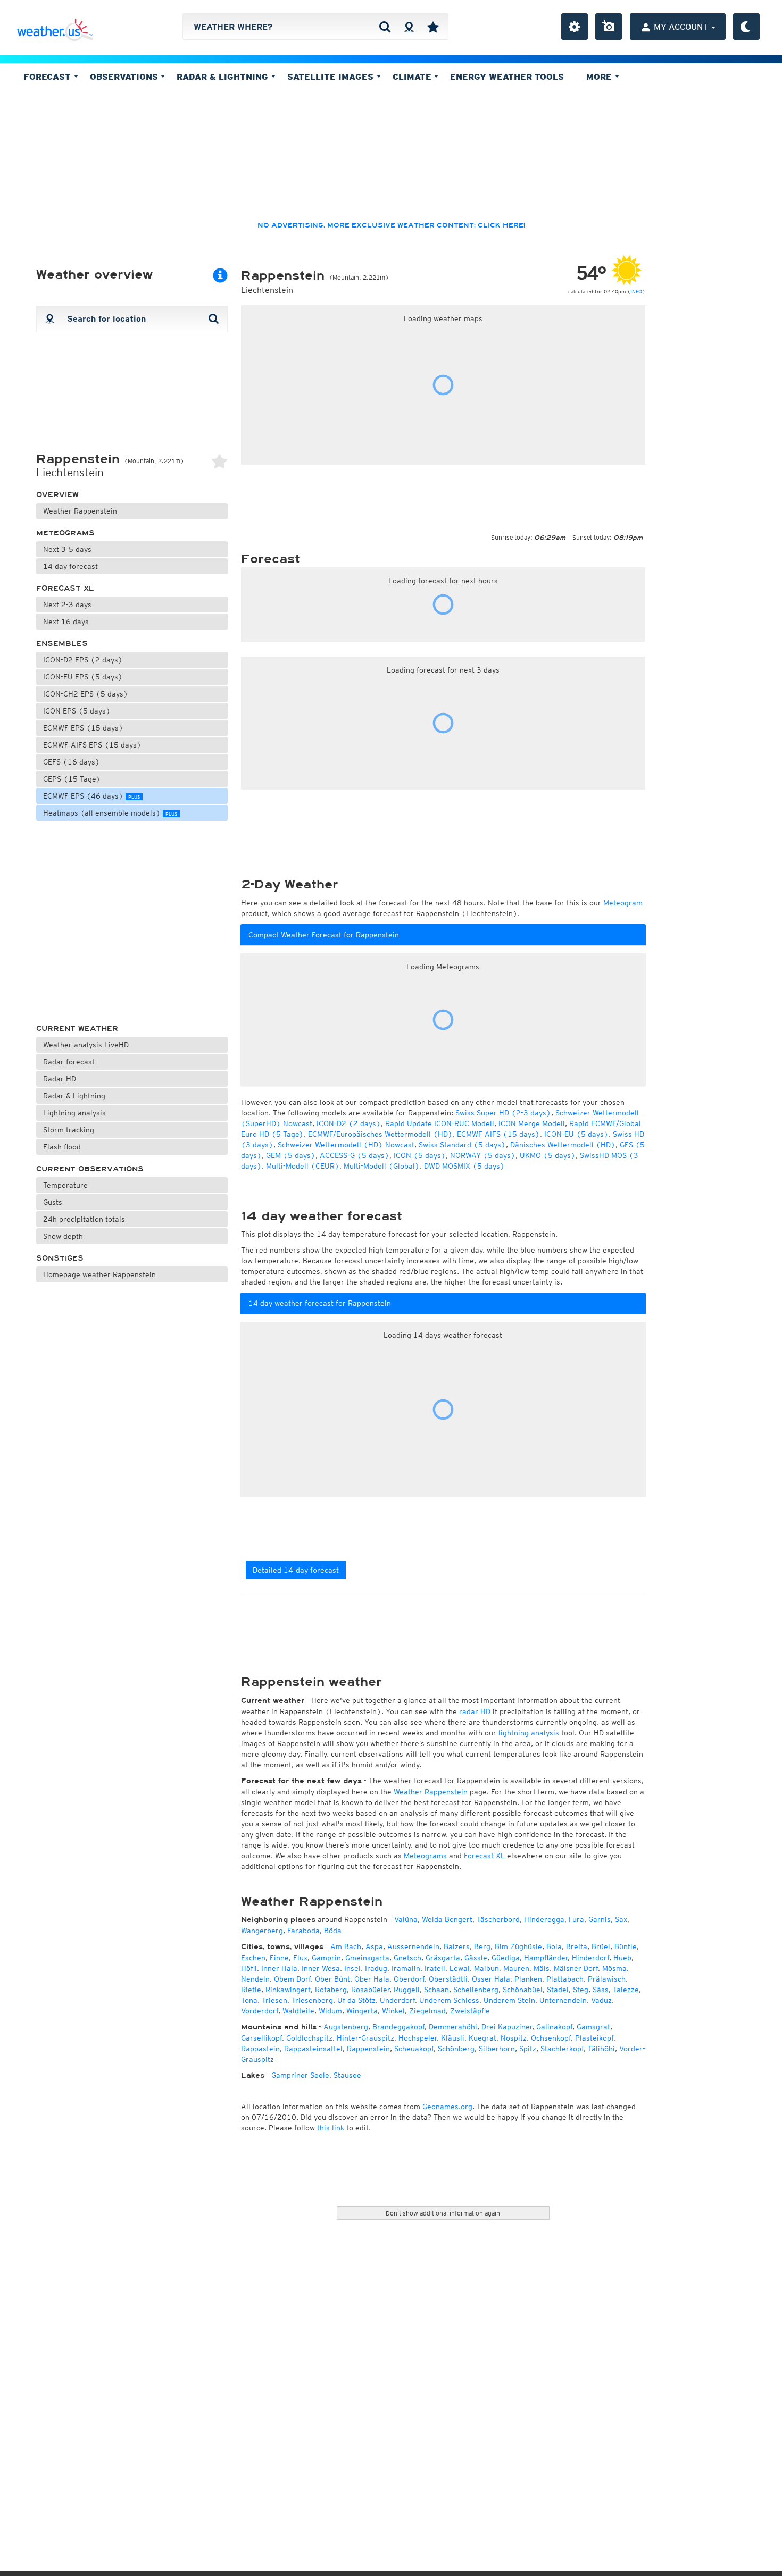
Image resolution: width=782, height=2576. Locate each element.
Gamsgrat (593, 2027)
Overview (57, 495)
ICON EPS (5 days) (77, 711)
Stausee (347, 2075)
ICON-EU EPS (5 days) (83, 677)
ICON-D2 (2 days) (349, 1123)
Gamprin (326, 1958)
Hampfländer (546, 1958)
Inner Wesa (321, 1968)
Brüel (601, 1946)
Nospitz (514, 2038)
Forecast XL (65, 588)
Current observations (90, 1169)
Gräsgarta (443, 1958)
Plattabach (565, 1979)
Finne (279, 1958)
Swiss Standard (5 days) (462, 1145)
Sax (621, 1919)
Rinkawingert (288, 1990)
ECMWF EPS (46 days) (91, 796)
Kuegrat (482, 2038)
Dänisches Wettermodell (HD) (563, 1145)
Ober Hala (372, 1979)
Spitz (528, 2049)
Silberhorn (497, 2049)
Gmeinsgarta (367, 1958)
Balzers (457, 1946)
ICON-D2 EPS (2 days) (83, 660)
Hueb (622, 1958)
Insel (352, 1968)
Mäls (542, 1968)
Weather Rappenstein (80, 511)
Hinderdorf (590, 1958)
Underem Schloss (449, 2000)
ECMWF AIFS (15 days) (498, 1134)
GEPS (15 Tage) (72, 779)
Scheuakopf (414, 2049)
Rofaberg (331, 1990)
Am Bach (346, 1946)
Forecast (48, 77)
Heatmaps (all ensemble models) (110, 813)
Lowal (460, 1968)
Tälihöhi (601, 2049)
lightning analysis (529, 1733)
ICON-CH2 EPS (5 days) (86, 694)
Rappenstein (368, 2049)
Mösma (614, 1968)
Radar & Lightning (74, 1096)
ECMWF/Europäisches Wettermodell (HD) (380, 1134)
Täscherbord (498, 1919)
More (600, 77)
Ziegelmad (427, 2011)
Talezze (626, 1990)
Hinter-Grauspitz (365, 2038)
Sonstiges (60, 1258)
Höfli (249, 1968)
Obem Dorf (292, 1979)
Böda (333, 1931)
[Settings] (575, 27)
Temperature (65, 1185)
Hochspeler (418, 2038)
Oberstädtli (448, 1979)
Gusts (53, 1202)
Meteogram (623, 903)
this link (331, 2128)
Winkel (393, 2011)
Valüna (406, 1919)
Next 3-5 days (67, 549)
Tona (249, 2000)
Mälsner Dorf (576, 1968)
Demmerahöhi (453, 2027)
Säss (601, 1990)
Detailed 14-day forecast (296, 1570)
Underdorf (397, 2000)
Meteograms (65, 533)
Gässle (476, 1958)
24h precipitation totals (84, 1219)
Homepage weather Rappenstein (99, 1274)
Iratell (435, 1968)
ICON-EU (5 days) (576, 1134)
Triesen (274, 2000)
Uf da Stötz (356, 2000)
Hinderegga (544, 1919)
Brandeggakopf (398, 2027)
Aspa (374, 1946)
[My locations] (433, 27)
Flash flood (62, 1147)
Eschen (253, 1958)
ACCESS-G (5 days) (355, 1155)
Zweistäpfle (470, 2011)
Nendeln (255, 1979)
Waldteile (298, 2011)
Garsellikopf (261, 2038)
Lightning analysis (74, 1113)
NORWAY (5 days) (483, 1155)
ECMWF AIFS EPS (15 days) (92, 745)
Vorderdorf (260, 2011)
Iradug (376, 1968)
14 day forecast (70, 566)
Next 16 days (66, 622)
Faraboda (303, 1931)
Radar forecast (69, 1062)
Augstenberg (346, 2027)
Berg (482, 1946)
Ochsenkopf (551, 2038)
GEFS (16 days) (72, 762)
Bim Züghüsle (518, 1946)
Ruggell (407, 1990)
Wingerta (362, 2011)
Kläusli (453, 2038)
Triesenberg (312, 2000)
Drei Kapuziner (507, 2027)
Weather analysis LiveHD (86, 1045)
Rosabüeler (370, 1990)
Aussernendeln (413, 1946)
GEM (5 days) (291, 1155)
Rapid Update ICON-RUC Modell (440, 1123)
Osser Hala (491, 1979)
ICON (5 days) (420, 1155)
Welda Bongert (447, 1919)
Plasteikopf (594, 2038)
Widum (330, 2011)
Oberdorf (409, 1979)
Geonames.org (447, 2107)
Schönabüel (523, 1990)
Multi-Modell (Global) (382, 1166)
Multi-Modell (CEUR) (303, 1166)
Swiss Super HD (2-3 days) (503, 1113)
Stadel (558, 1990)
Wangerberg (262, 1931)
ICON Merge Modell (532, 1123)
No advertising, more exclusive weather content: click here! (391, 225)
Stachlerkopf (562, 2049)
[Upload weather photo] (609, 27)
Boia (554, 1946)
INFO (636, 291)
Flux (300, 1958)
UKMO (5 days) (548, 1155)
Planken (528, 1979)
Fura (576, 1919)
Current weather (77, 1029)
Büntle (626, 1946)
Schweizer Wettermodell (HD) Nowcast (346, 1145)
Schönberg (456, 2049)
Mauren (516, 1968)
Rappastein (260, 2049)
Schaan (436, 1990)
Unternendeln (563, 2000)
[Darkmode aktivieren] (746, 27)
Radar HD (60, 1079)
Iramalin (406, 1968)
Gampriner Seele (300, 2075)
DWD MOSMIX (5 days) (464, 1166)
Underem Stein (509, 2000)
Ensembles (62, 644)
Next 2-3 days (67, 605)
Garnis (600, 1919)
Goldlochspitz (309, 2038)
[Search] (385, 27)
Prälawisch (607, 1979)
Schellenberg (476, 1990)
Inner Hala (279, 1968)
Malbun (486, 1968)
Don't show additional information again (443, 2213)
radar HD (475, 1711)
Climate (413, 77)
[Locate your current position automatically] (409, 27)
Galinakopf (554, 2027)
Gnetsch (407, 1958)
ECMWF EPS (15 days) (83, 728)
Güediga (506, 1958)
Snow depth (63, 1236)
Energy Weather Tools (507, 77)
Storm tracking (69, 1130)
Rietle (251, 1990)
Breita (577, 1946)
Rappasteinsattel (313, 2049)
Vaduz (601, 2000)
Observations (125, 77)
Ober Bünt (332, 1979)
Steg (581, 1990)
